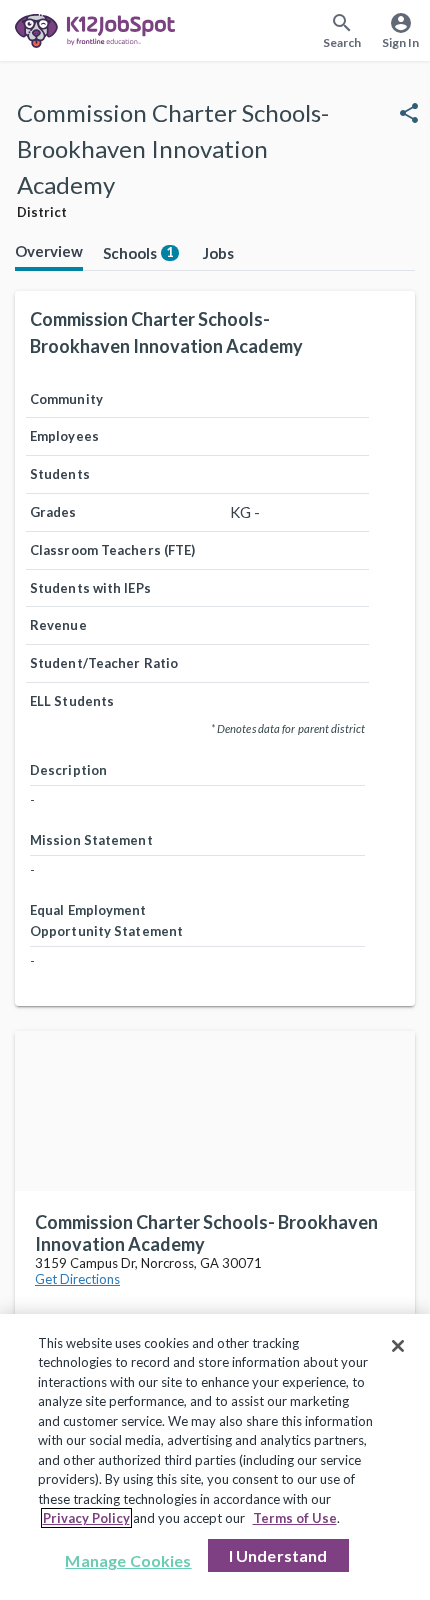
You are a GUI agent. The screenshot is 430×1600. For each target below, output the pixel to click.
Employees (64, 436)
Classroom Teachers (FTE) (112, 550)
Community (66, 399)
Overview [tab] (49, 251)
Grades (53, 512)
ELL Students (72, 701)
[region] (215, 1457)
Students (60, 474)
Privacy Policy (86, 1518)
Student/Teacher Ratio (104, 663)
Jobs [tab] (218, 253)
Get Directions (77, 1279)
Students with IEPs (90, 588)
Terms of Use (295, 1518)
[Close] (398, 1346)
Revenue (58, 625)
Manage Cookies (128, 1560)
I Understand (278, 1555)
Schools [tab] (138, 253)
